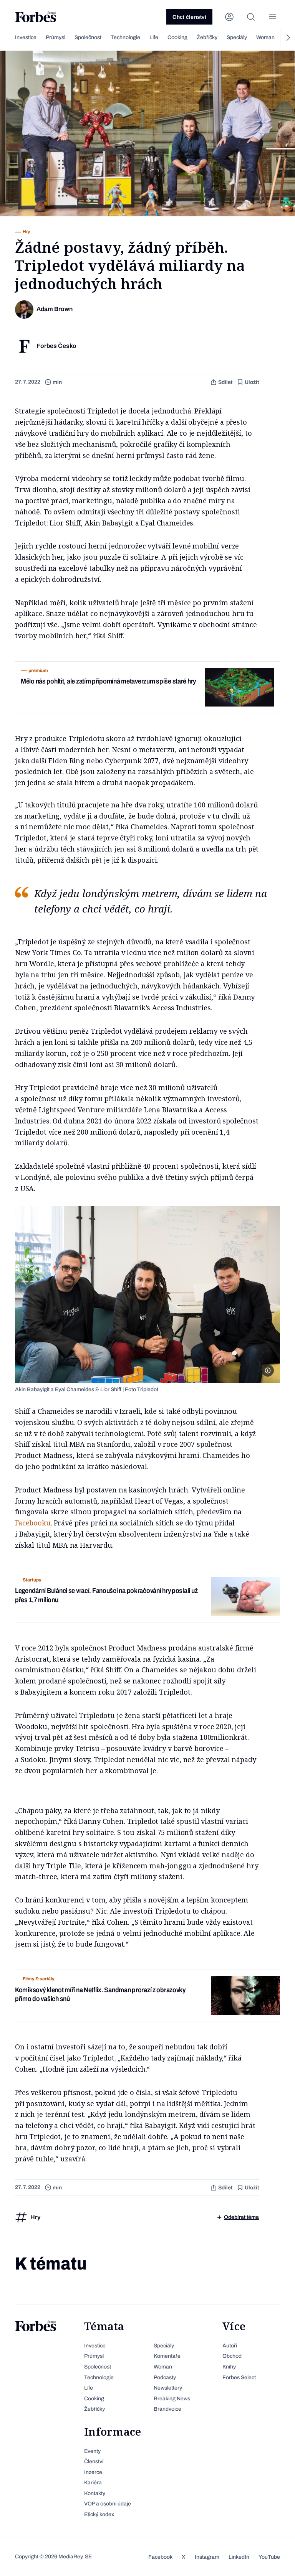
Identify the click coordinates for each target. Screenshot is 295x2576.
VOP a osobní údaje (108, 2504)
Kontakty (95, 2493)
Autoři (230, 2346)
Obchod (232, 2356)
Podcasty (165, 2378)
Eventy (92, 2451)
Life (154, 37)
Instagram (207, 2557)
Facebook (160, 2557)
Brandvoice (167, 2409)
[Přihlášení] (229, 17)
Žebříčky (207, 37)
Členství (94, 2462)
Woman (265, 37)
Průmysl (56, 37)
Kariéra (93, 2483)
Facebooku (33, 1523)
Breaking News (172, 2399)
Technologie (125, 37)
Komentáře (167, 2356)
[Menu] (272, 17)
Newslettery (168, 2388)
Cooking (177, 37)
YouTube (269, 2557)
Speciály (237, 37)
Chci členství (189, 17)
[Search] (251, 17)
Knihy (229, 2367)
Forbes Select (239, 2378)
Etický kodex (99, 2514)
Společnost (88, 37)
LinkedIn (239, 2557)
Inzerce (93, 2472)
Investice (26, 37)
